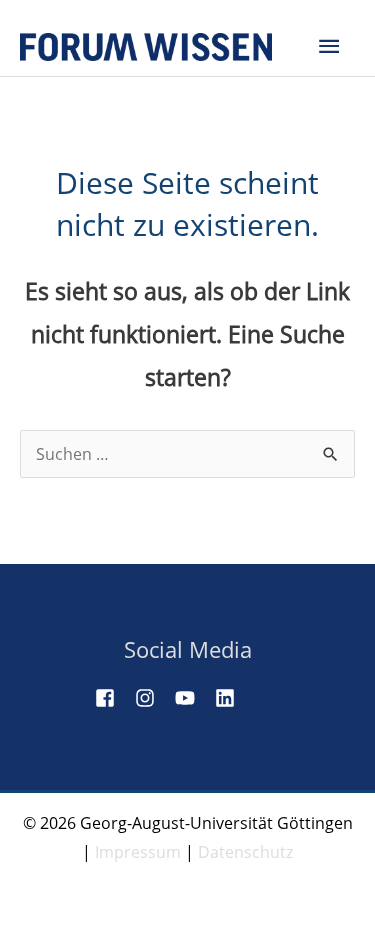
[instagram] (153, 698)
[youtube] (193, 698)
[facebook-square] (113, 698)
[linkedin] (233, 698)
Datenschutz (245, 852)
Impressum (138, 852)
